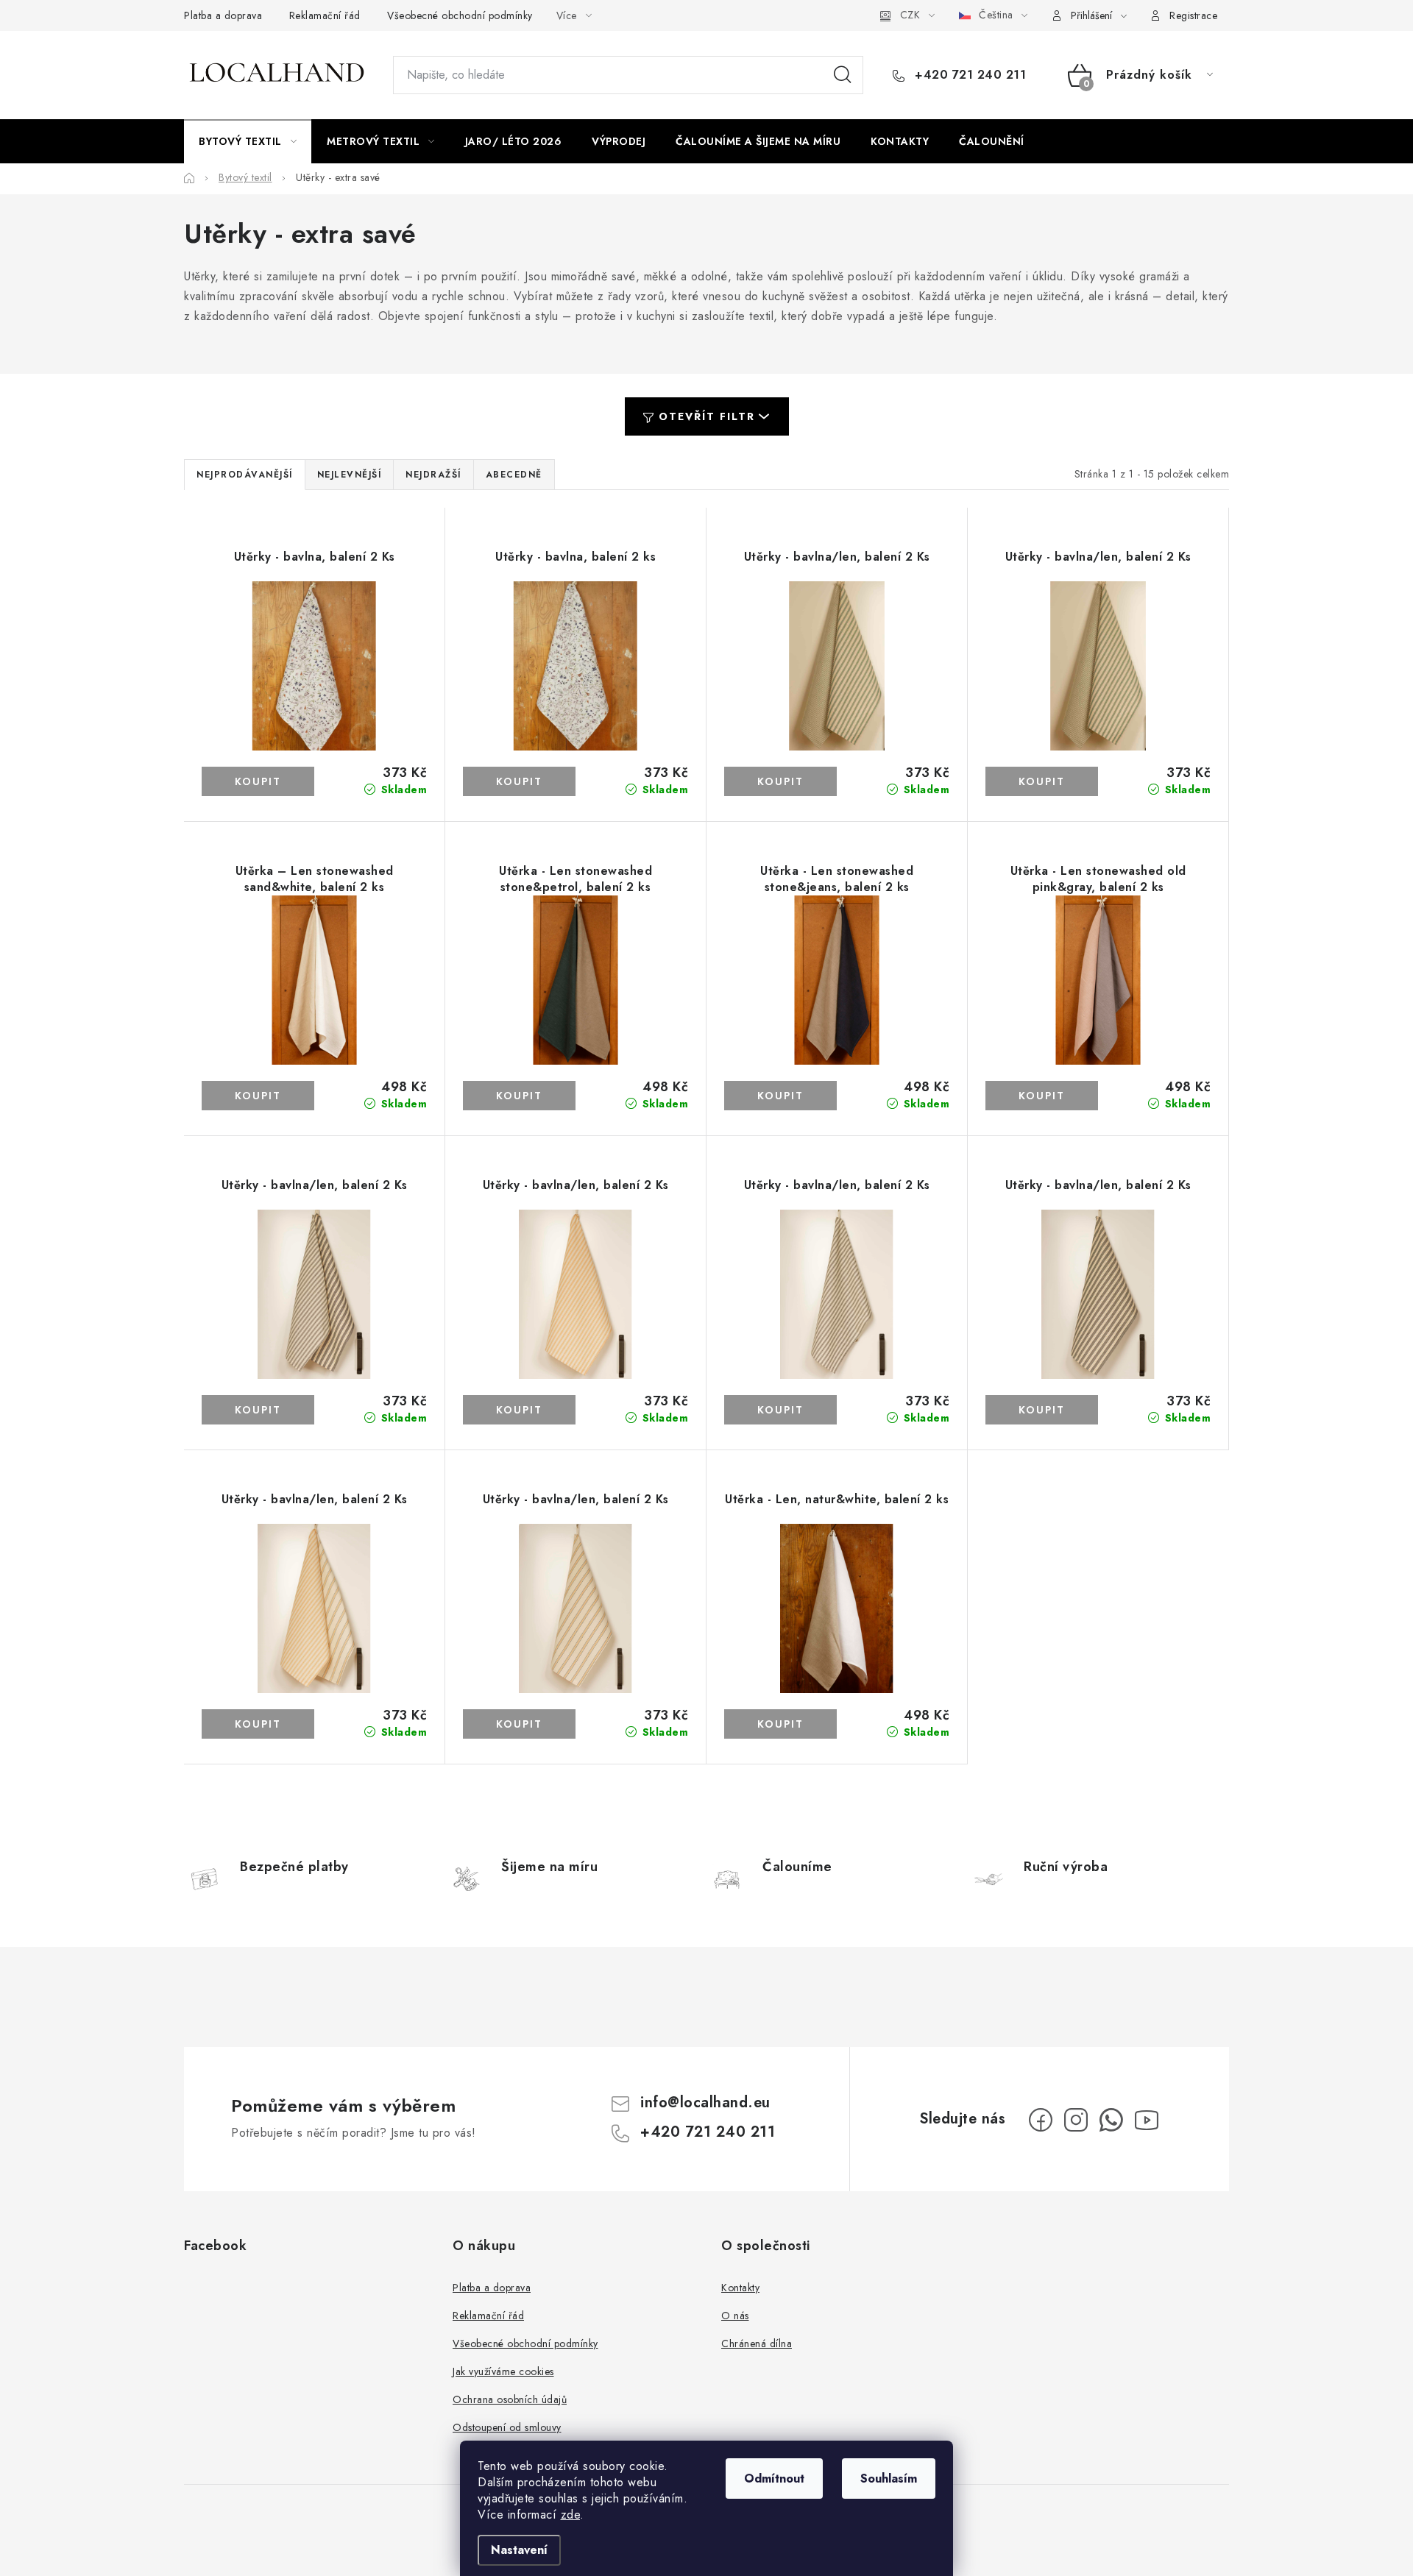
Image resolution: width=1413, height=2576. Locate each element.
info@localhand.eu (705, 2103)
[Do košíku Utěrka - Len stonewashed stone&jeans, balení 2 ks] (780, 1096)
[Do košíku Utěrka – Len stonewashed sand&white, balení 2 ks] (258, 1096)
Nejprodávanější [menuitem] (245, 475)
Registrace (1193, 15)
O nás (735, 2316)
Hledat (843, 75)
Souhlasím (889, 2479)
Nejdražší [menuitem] (433, 475)
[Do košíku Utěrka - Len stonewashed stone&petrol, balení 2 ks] (519, 1096)
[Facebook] (1041, 2120)
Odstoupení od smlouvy (507, 2427)
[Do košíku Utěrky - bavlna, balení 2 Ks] (258, 781)
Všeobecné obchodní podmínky (460, 15)
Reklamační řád (325, 15)
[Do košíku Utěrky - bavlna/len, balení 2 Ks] (780, 781)
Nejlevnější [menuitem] (350, 475)
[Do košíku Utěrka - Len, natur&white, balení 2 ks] (780, 1724)
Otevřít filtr (707, 416)
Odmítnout (774, 2479)
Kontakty (740, 2288)
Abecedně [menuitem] (514, 475)
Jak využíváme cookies (503, 2371)
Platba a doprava (223, 15)
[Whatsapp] (1111, 2120)
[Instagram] (1076, 2120)
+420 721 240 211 (968, 75)
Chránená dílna (757, 2343)
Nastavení (519, 2550)
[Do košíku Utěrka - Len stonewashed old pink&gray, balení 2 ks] (1042, 1096)
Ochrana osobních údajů (510, 2399)
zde (571, 2515)
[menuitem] (248, 141)
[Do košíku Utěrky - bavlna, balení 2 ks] (519, 781)
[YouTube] (1147, 2120)
